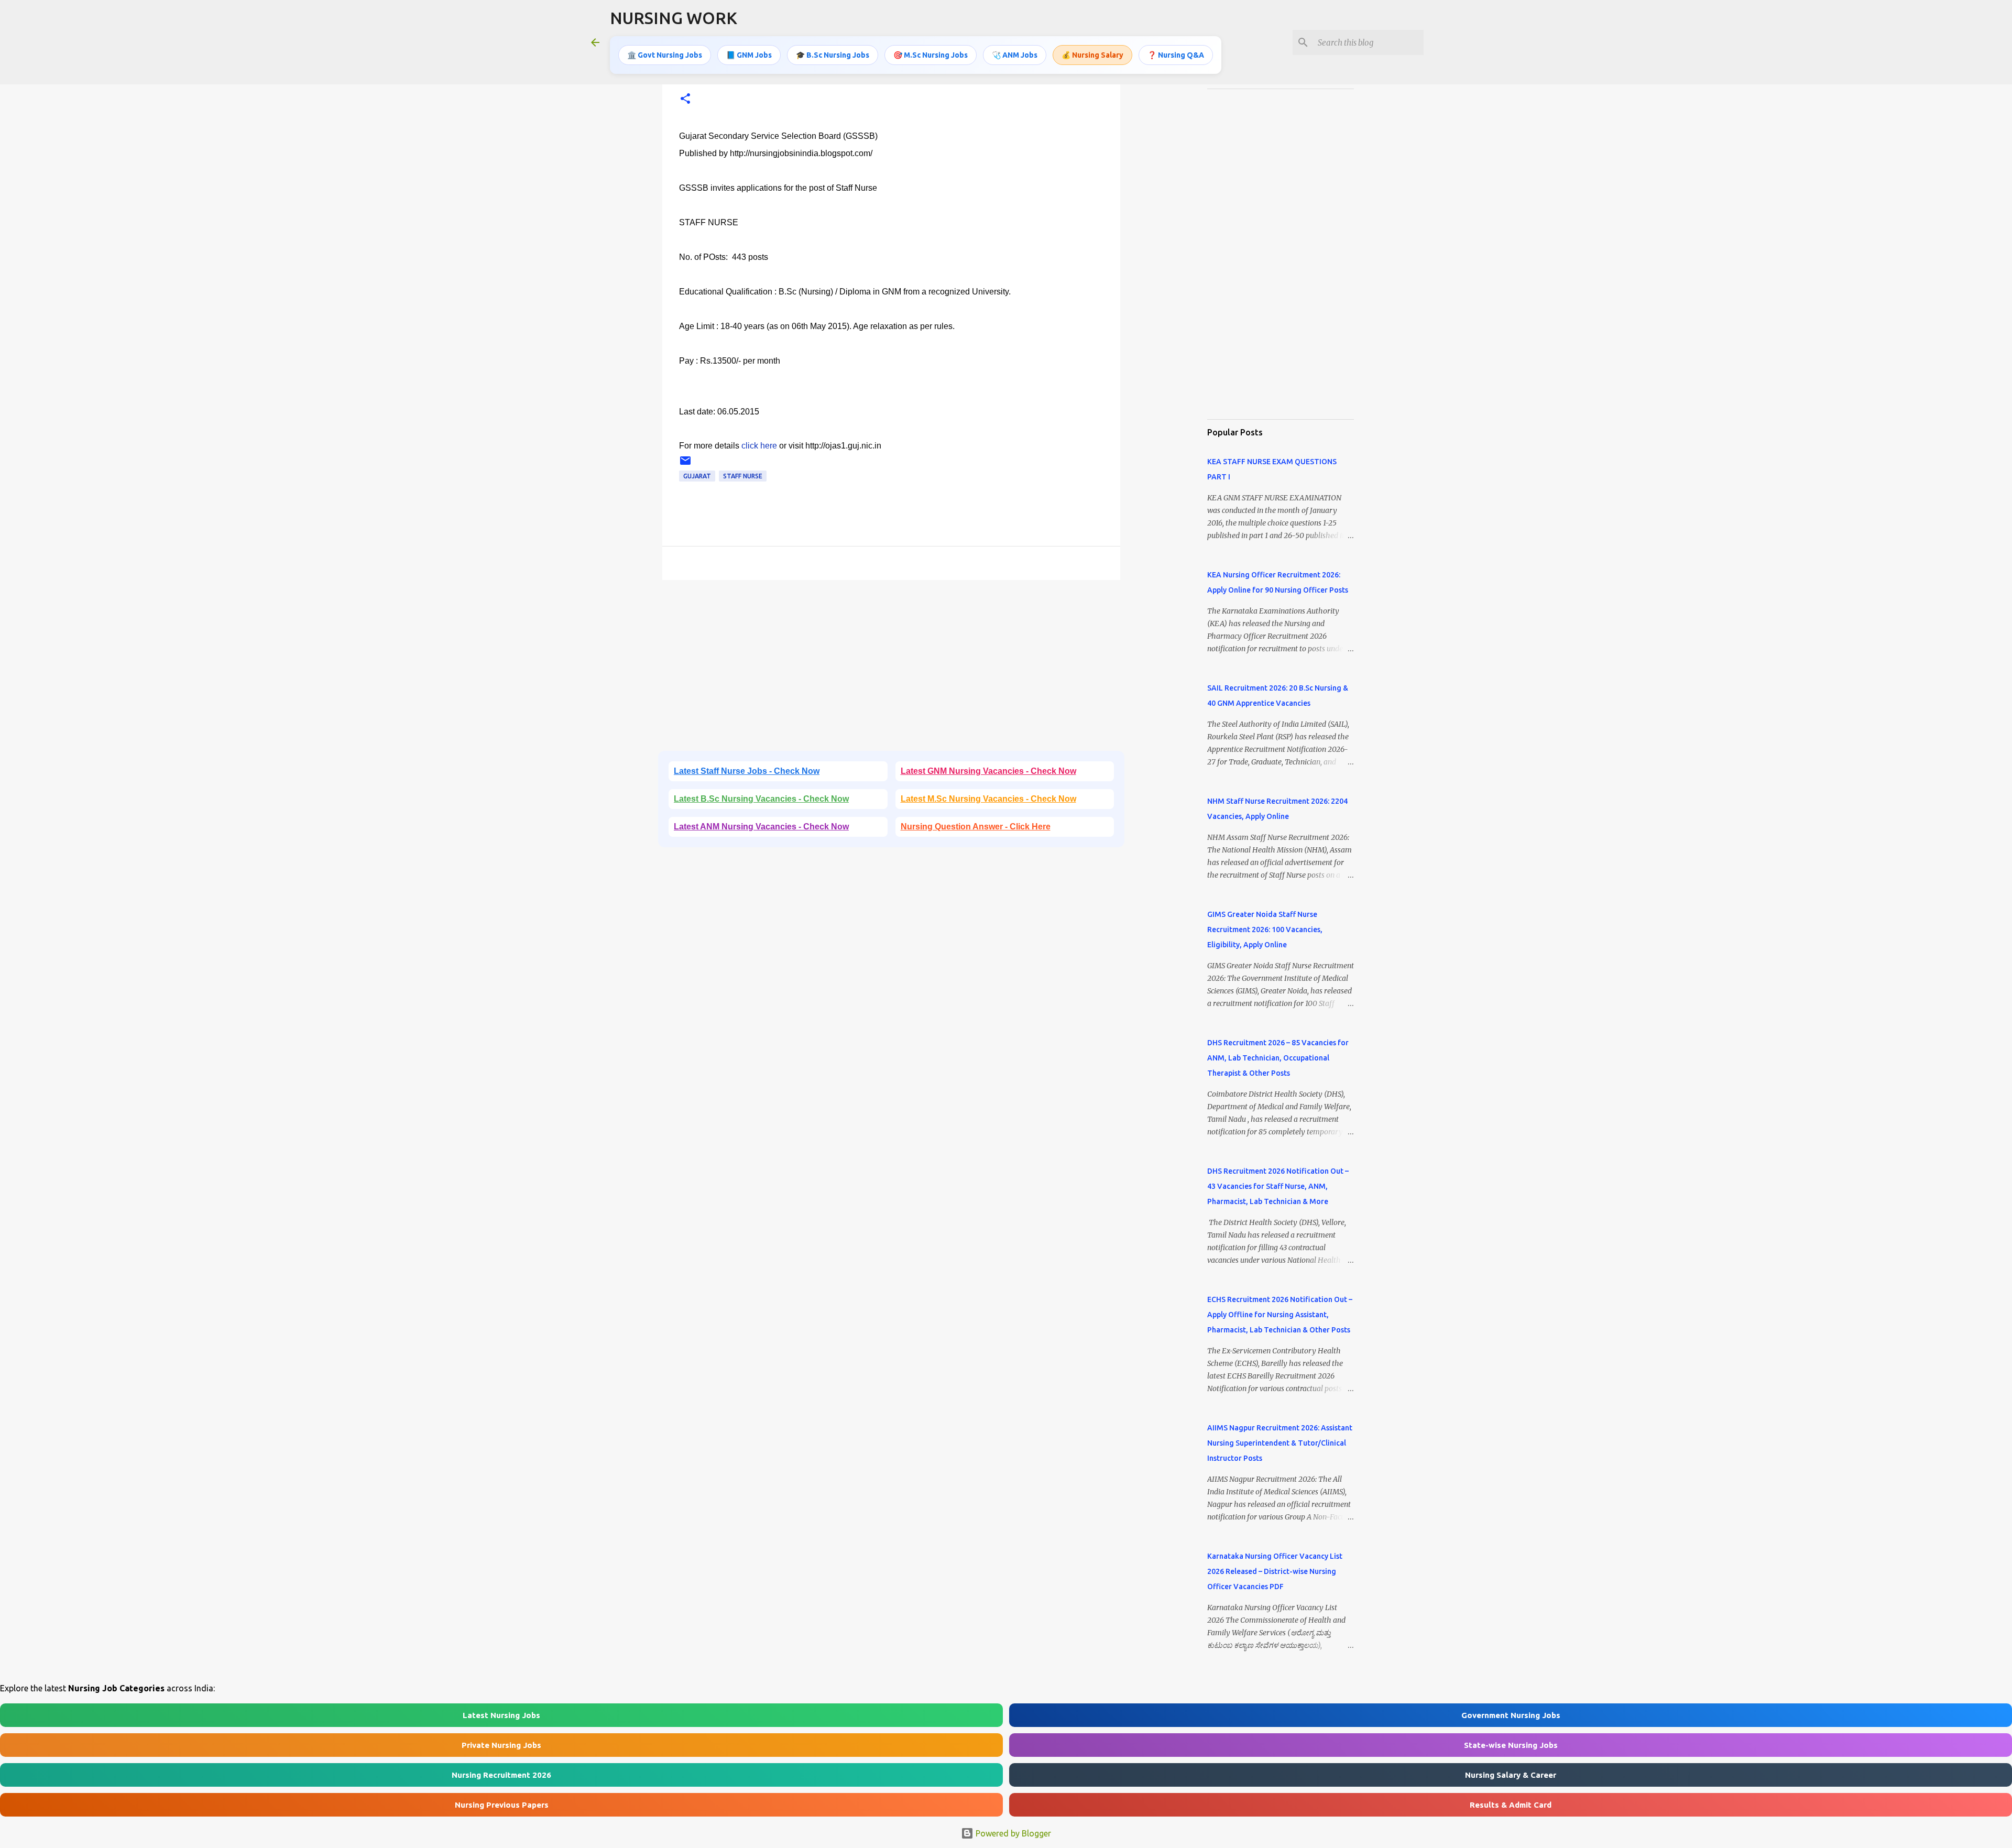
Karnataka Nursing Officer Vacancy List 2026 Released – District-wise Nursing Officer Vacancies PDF (1275, 1571)
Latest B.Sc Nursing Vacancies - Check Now (761, 799)
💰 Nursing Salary (1092, 55)
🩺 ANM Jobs (1015, 55)
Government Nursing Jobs (1511, 1715)
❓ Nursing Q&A (1176, 55)
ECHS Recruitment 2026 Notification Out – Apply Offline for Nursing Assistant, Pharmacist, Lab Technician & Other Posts (1280, 1315)
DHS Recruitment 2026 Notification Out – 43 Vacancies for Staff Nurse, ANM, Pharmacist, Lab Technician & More (1278, 1186)
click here (759, 446)
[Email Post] (685, 464)
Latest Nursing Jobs (501, 1715)
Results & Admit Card (1511, 1805)
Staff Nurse (743, 476)
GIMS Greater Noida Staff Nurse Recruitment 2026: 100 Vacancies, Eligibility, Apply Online (1265, 930)
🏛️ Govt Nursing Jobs (665, 55)
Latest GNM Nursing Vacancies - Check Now (988, 771)
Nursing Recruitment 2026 (501, 1775)
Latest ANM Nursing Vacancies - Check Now (761, 827)
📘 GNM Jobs (749, 55)
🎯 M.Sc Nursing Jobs (931, 55)
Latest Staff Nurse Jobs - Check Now (747, 771)
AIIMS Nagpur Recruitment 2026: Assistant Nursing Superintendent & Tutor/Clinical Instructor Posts (1280, 1443)
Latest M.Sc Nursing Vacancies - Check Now (988, 799)
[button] (685, 99)
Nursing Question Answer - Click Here (976, 827)
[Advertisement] (891, 669)
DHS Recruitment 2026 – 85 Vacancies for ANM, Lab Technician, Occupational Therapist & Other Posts (1278, 1058)
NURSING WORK (674, 18)
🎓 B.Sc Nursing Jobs (833, 55)
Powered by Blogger (1012, 1833)
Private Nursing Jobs (501, 1745)
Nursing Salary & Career (1511, 1775)
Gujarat (697, 476)
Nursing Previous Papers (502, 1805)
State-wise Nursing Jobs (1511, 1745)
